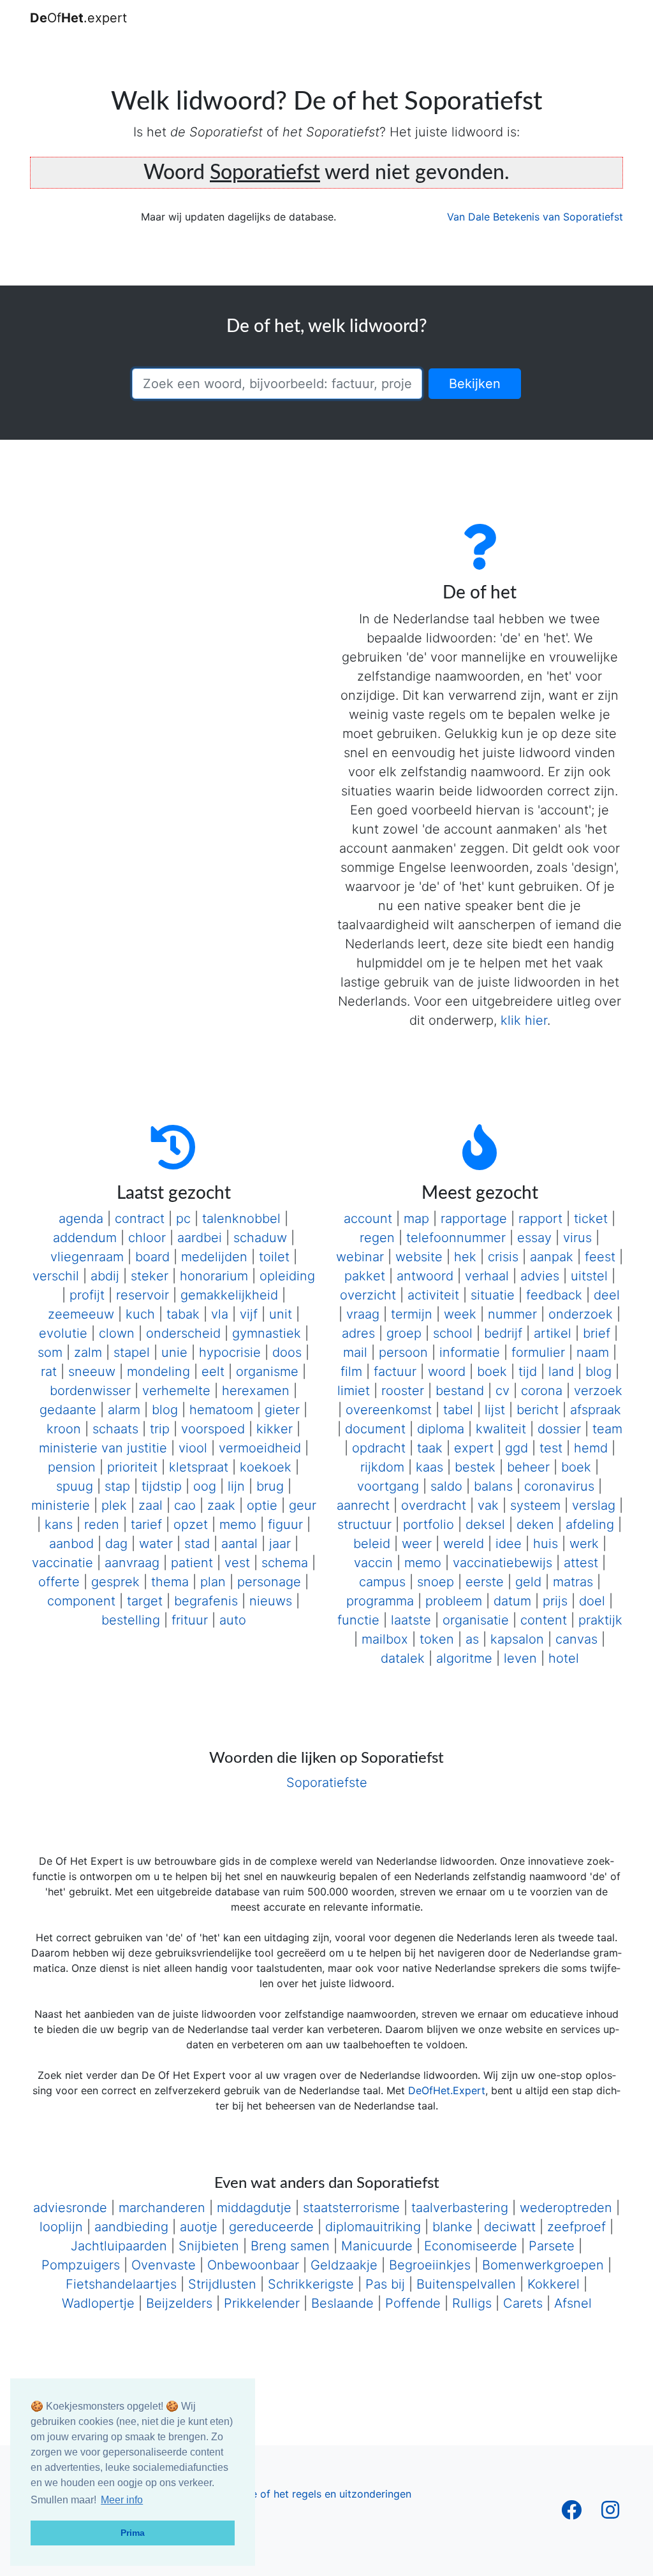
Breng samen (290, 2246)
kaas (429, 1467)
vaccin (373, 1563)
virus (577, 1238)
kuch (140, 1314)
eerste (485, 1582)
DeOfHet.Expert (447, 2090)
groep (404, 1333)
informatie (470, 1352)
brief (597, 1333)
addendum (85, 1238)
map (416, 1219)
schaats (115, 1429)
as (472, 1639)
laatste (411, 1620)
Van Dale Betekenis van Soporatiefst (535, 217)
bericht (538, 1410)
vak (488, 1505)
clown (117, 1333)
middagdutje (254, 2208)
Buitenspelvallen (466, 2284)
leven (520, 1658)
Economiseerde (471, 2246)
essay (534, 1238)
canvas (576, 1639)
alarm (124, 1410)
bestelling (131, 1620)
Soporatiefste (327, 1783)
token (437, 1639)
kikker (275, 1429)
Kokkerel (554, 2284)
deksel (485, 1524)
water (156, 1544)
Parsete (552, 2246)
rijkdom (382, 1467)
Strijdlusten (222, 2284)
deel (607, 1295)
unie (174, 1352)
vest (237, 1563)
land (561, 1371)
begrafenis (206, 1601)
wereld (464, 1544)
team (607, 1429)
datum (512, 1601)
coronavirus (559, 1486)
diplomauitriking (373, 2227)
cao (185, 1505)
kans (59, 1524)
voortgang (388, 1486)
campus (382, 1582)
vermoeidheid (260, 1448)
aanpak (552, 1257)
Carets (523, 2303)
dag (116, 1544)
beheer (528, 1467)
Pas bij (385, 2284)
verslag (594, 1505)
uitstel (589, 1276)
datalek (403, 1658)
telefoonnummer (456, 1238)
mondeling (158, 1371)
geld (528, 1582)
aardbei (200, 1238)
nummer (512, 1314)
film (351, 1371)
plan (213, 1582)
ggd (517, 1448)
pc (183, 1219)
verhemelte (176, 1391)
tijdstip (162, 1486)
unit (281, 1314)
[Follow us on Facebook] (571, 2514)
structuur (364, 1524)
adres (358, 1333)
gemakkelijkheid (229, 1295)
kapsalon (517, 1639)
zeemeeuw (81, 1314)
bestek (475, 1467)
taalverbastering (460, 2208)
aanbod (71, 1544)
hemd (591, 1448)
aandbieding (131, 2227)
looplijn (61, 2227)
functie (358, 1620)
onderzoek (581, 1314)
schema (285, 1563)
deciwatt (510, 2227)
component (81, 1601)
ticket (591, 1219)
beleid (372, 1544)
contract (140, 1219)
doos (287, 1352)
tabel (458, 1410)
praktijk (600, 1620)
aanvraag (132, 1563)
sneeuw (92, 1371)
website (419, 1257)
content (544, 1620)
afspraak (596, 1410)
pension (72, 1467)
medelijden (214, 1257)
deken (535, 1524)
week (460, 1314)
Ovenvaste (164, 2265)
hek (465, 1257)
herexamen (256, 1391)
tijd (528, 1371)
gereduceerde (271, 2227)
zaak (221, 1505)
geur (303, 1505)
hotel (564, 1658)
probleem (454, 1601)
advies (540, 1276)
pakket (365, 1276)
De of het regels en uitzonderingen (327, 2494)
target (145, 1601)
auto (233, 1620)
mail (355, 1352)
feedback (554, 1295)
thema (170, 1582)
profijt (87, 1295)
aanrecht (363, 1505)
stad (197, 1544)
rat (49, 1371)
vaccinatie (62, 1563)
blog (165, 1410)
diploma (441, 1429)
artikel (553, 1333)
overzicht (368, 1295)
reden (102, 1524)
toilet (274, 1257)
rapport (540, 1219)
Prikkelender (262, 2303)
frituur (190, 1620)
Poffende (413, 2303)
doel (592, 1601)
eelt (213, 1371)
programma (380, 1601)
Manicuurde (377, 2246)
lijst (495, 1410)
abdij (105, 1276)
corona (542, 1391)
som (50, 1352)
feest (600, 1257)
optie (262, 1505)
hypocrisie (230, 1352)
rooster (403, 1391)
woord (447, 1371)
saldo (446, 1486)
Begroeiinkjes (430, 2265)
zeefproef (576, 2227)
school (453, 1333)
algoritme (464, 1658)
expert (474, 1448)
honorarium (214, 1276)
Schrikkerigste (311, 2284)
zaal (150, 1505)
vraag (363, 1314)
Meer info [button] (122, 2500)
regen (377, 1238)
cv (503, 1391)
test (551, 1448)
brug (270, 1486)
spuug (75, 1486)
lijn (236, 1486)
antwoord (425, 1276)
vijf (249, 1314)
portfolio (429, 1524)
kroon (64, 1429)
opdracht (379, 1448)
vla (220, 1314)
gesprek (115, 1582)
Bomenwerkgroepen (543, 2265)
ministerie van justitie (103, 1448)
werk (584, 1544)
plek (114, 1505)
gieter (282, 1410)
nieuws (271, 1601)
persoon (403, 1352)
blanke (452, 2227)
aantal (239, 1544)
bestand (460, 1391)
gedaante (68, 1410)
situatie (493, 1295)
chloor (147, 1238)
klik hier (524, 1020)
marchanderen (162, 2208)
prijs (555, 1601)
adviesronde (70, 2208)
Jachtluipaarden (119, 2246)
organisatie (476, 1620)
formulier (538, 1352)
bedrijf (503, 1333)
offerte (59, 1582)
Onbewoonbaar (253, 2265)
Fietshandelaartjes (121, 2284)
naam (593, 1352)
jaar (280, 1544)
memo (238, 1524)
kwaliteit (501, 1429)
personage (269, 1582)
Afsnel (573, 2303)
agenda (81, 1219)
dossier (559, 1429)
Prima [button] (133, 2533)
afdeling (590, 1524)
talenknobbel (241, 1219)
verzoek (598, 1391)
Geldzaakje (344, 2265)
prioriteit (132, 1467)
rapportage (474, 1219)
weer (417, 1544)
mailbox (385, 1639)
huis (546, 1544)
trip (160, 1429)
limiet (354, 1391)
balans (493, 1486)
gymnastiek (267, 1333)
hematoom (221, 1410)
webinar (360, 1257)
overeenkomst (389, 1410)
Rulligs (472, 2303)
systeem (535, 1505)
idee (509, 1544)
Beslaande (342, 2303)
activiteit (433, 1295)
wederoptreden (566, 2208)
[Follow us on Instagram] (610, 2514)
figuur (285, 1524)
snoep (436, 1582)
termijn (412, 1314)
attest (581, 1563)
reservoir (143, 1295)
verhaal (487, 1276)
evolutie (63, 1333)
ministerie (61, 1505)
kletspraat (199, 1467)
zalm (88, 1352)
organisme (267, 1371)
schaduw (260, 1238)
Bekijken (475, 384)
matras (573, 1582)
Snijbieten (209, 2246)
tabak (183, 1314)
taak (430, 1448)
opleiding (287, 1276)
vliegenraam (87, 1257)
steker (150, 1276)
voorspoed (213, 1429)
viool (193, 1448)
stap (117, 1486)
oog (205, 1486)
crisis (503, 1257)
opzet (191, 1524)
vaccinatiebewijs (503, 1563)
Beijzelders (179, 2303)
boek (492, 1371)
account (368, 1219)
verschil (56, 1276)
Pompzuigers (81, 2265)
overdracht (434, 1505)
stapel (132, 1352)
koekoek (266, 1467)
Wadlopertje (98, 2303)
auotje (199, 2227)
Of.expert (78, 18)
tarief (146, 1524)
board (152, 1257)
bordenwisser (90, 1391)
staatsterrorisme (351, 2208)
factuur (395, 1371)
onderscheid (183, 1333)
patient (192, 1563)
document (375, 1429)
